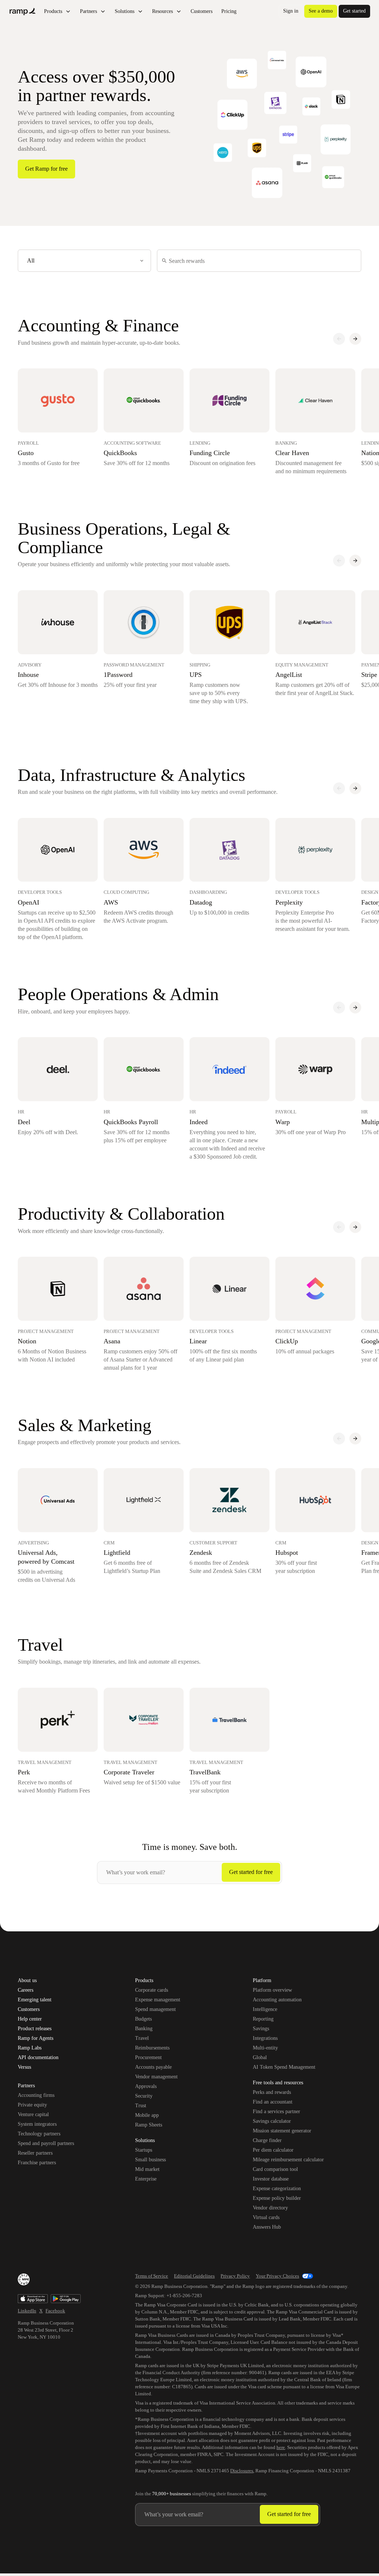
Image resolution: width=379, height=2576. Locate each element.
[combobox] (84, 261)
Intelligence (265, 2009)
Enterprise (146, 2179)
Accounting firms (36, 2095)
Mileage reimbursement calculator (288, 2160)
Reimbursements (152, 2048)
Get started (354, 11)
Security (144, 2096)
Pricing (229, 11)
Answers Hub (267, 2227)
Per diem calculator (273, 2150)
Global (260, 2057)
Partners (88, 11)
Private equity (32, 2105)
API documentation (38, 2058)
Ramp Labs (30, 2048)
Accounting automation (277, 2000)
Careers (26, 1990)
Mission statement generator (282, 2131)
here (281, 2447)
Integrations (265, 2038)
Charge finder (267, 2140)
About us (27, 1981)
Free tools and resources (278, 2083)
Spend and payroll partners (46, 2143)
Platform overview (272, 1990)
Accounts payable (153, 2067)
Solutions (125, 11)
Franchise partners (37, 2163)
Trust (141, 2106)
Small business (150, 2160)
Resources (162, 11)
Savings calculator (272, 2121)
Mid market (147, 2169)
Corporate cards (152, 1990)
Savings (261, 2029)
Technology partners (39, 2134)
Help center (30, 2019)
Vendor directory (270, 2208)
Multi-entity (265, 2048)
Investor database (271, 2179)
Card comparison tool (275, 2169)
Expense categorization (277, 2189)
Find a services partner (276, 2111)
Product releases (35, 2029)
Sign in (291, 11)
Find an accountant (273, 2102)
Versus (24, 2067)
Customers (202, 11)
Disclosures (242, 2471)
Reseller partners (35, 2153)
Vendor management (156, 2077)
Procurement (148, 2057)
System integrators (37, 2124)
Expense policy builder (277, 2198)
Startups (144, 2150)
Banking (144, 2029)
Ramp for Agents (36, 2038)
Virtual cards (266, 2217)
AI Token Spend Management (284, 2067)
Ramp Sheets (149, 2125)
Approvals (146, 2086)
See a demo (321, 11)
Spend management (155, 2009)
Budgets (143, 2019)
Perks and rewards (272, 2092)
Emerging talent (35, 2000)
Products (53, 11)
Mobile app (147, 2115)
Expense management (158, 2000)
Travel (142, 2038)
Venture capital (33, 2114)
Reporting (263, 2019)
